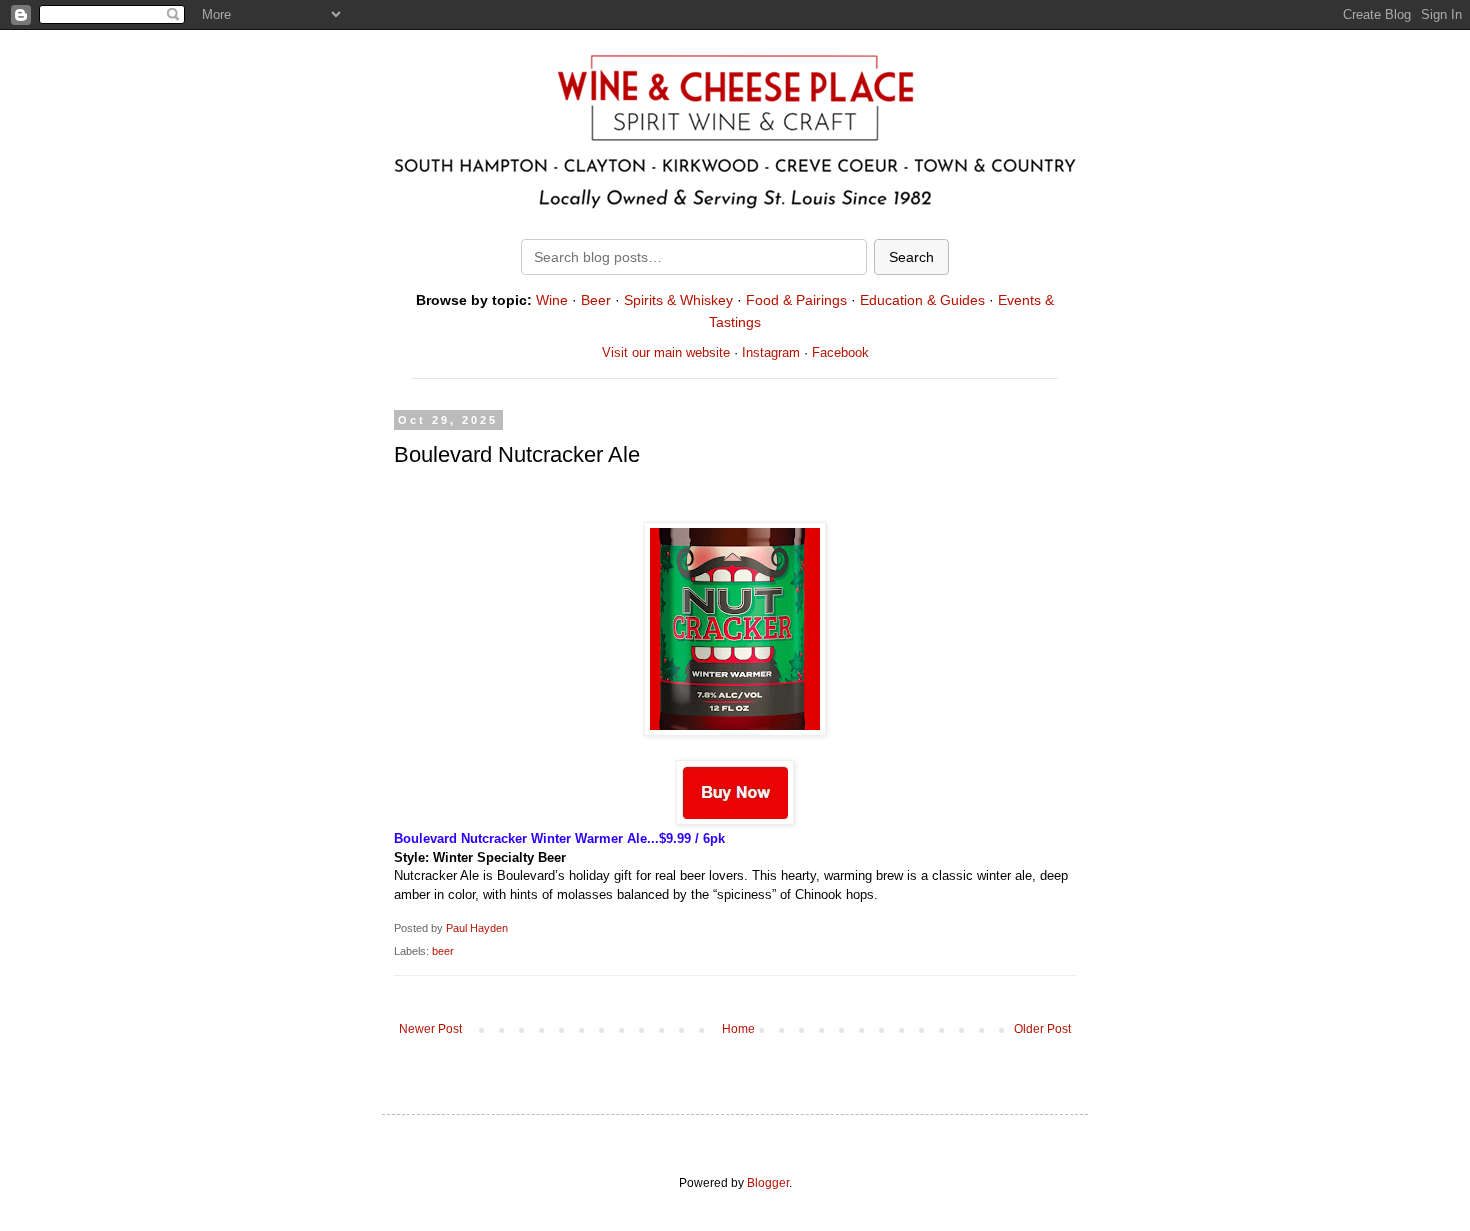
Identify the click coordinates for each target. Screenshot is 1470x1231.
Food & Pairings (796, 300)
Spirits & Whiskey (678, 300)
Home (738, 1029)
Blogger (768, 1183)
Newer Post (430, 1029)
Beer (596, 300)
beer (443, 951)
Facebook (840, 352)
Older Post (1042, 1029)
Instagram (771, 352)
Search (911, 257)
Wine (552, 300)
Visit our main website (666, 352)
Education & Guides (922, 300)
